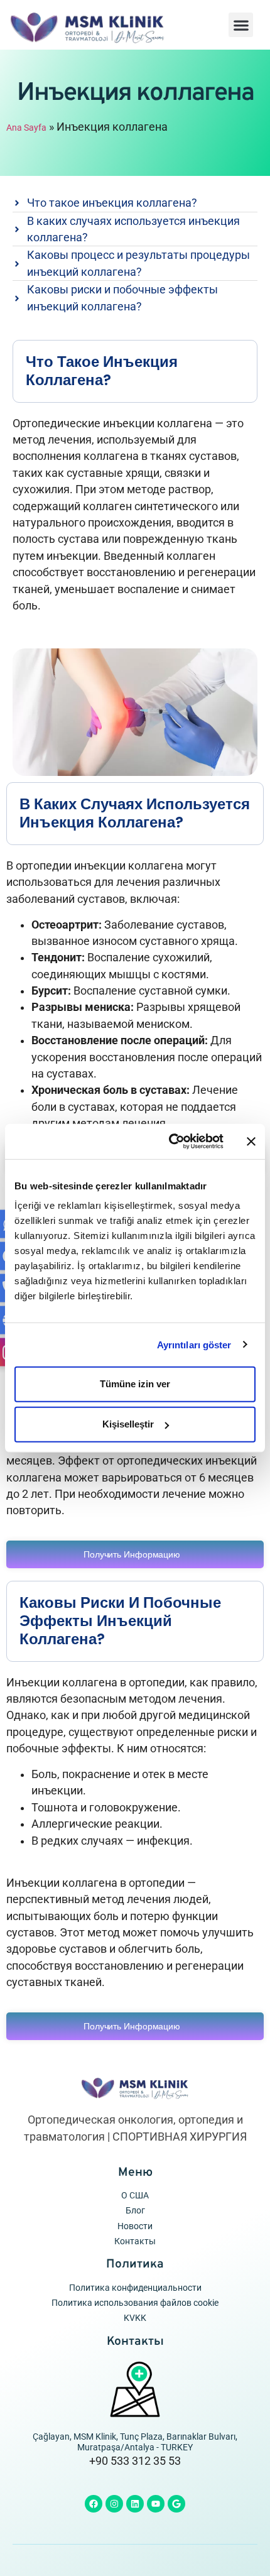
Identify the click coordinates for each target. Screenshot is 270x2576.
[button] (241, 25)
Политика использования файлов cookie (135, 2303)
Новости (135, 2226)
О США (135, 2196)
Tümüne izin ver (135, 1384)
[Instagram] (114, 2504)
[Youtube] (156, 2504)
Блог (135, 2211)
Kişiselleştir (128, 1424)
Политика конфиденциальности (135, 2288)
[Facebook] (94, 2504)
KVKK (135, 2318)
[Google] (176, 2504)
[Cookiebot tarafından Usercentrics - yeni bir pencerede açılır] (170, 1142)
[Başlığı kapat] (251, 1142)
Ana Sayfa (26, 128)
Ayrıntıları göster (194, 1344)
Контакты (135, 2241)
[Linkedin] (135, 2504)
